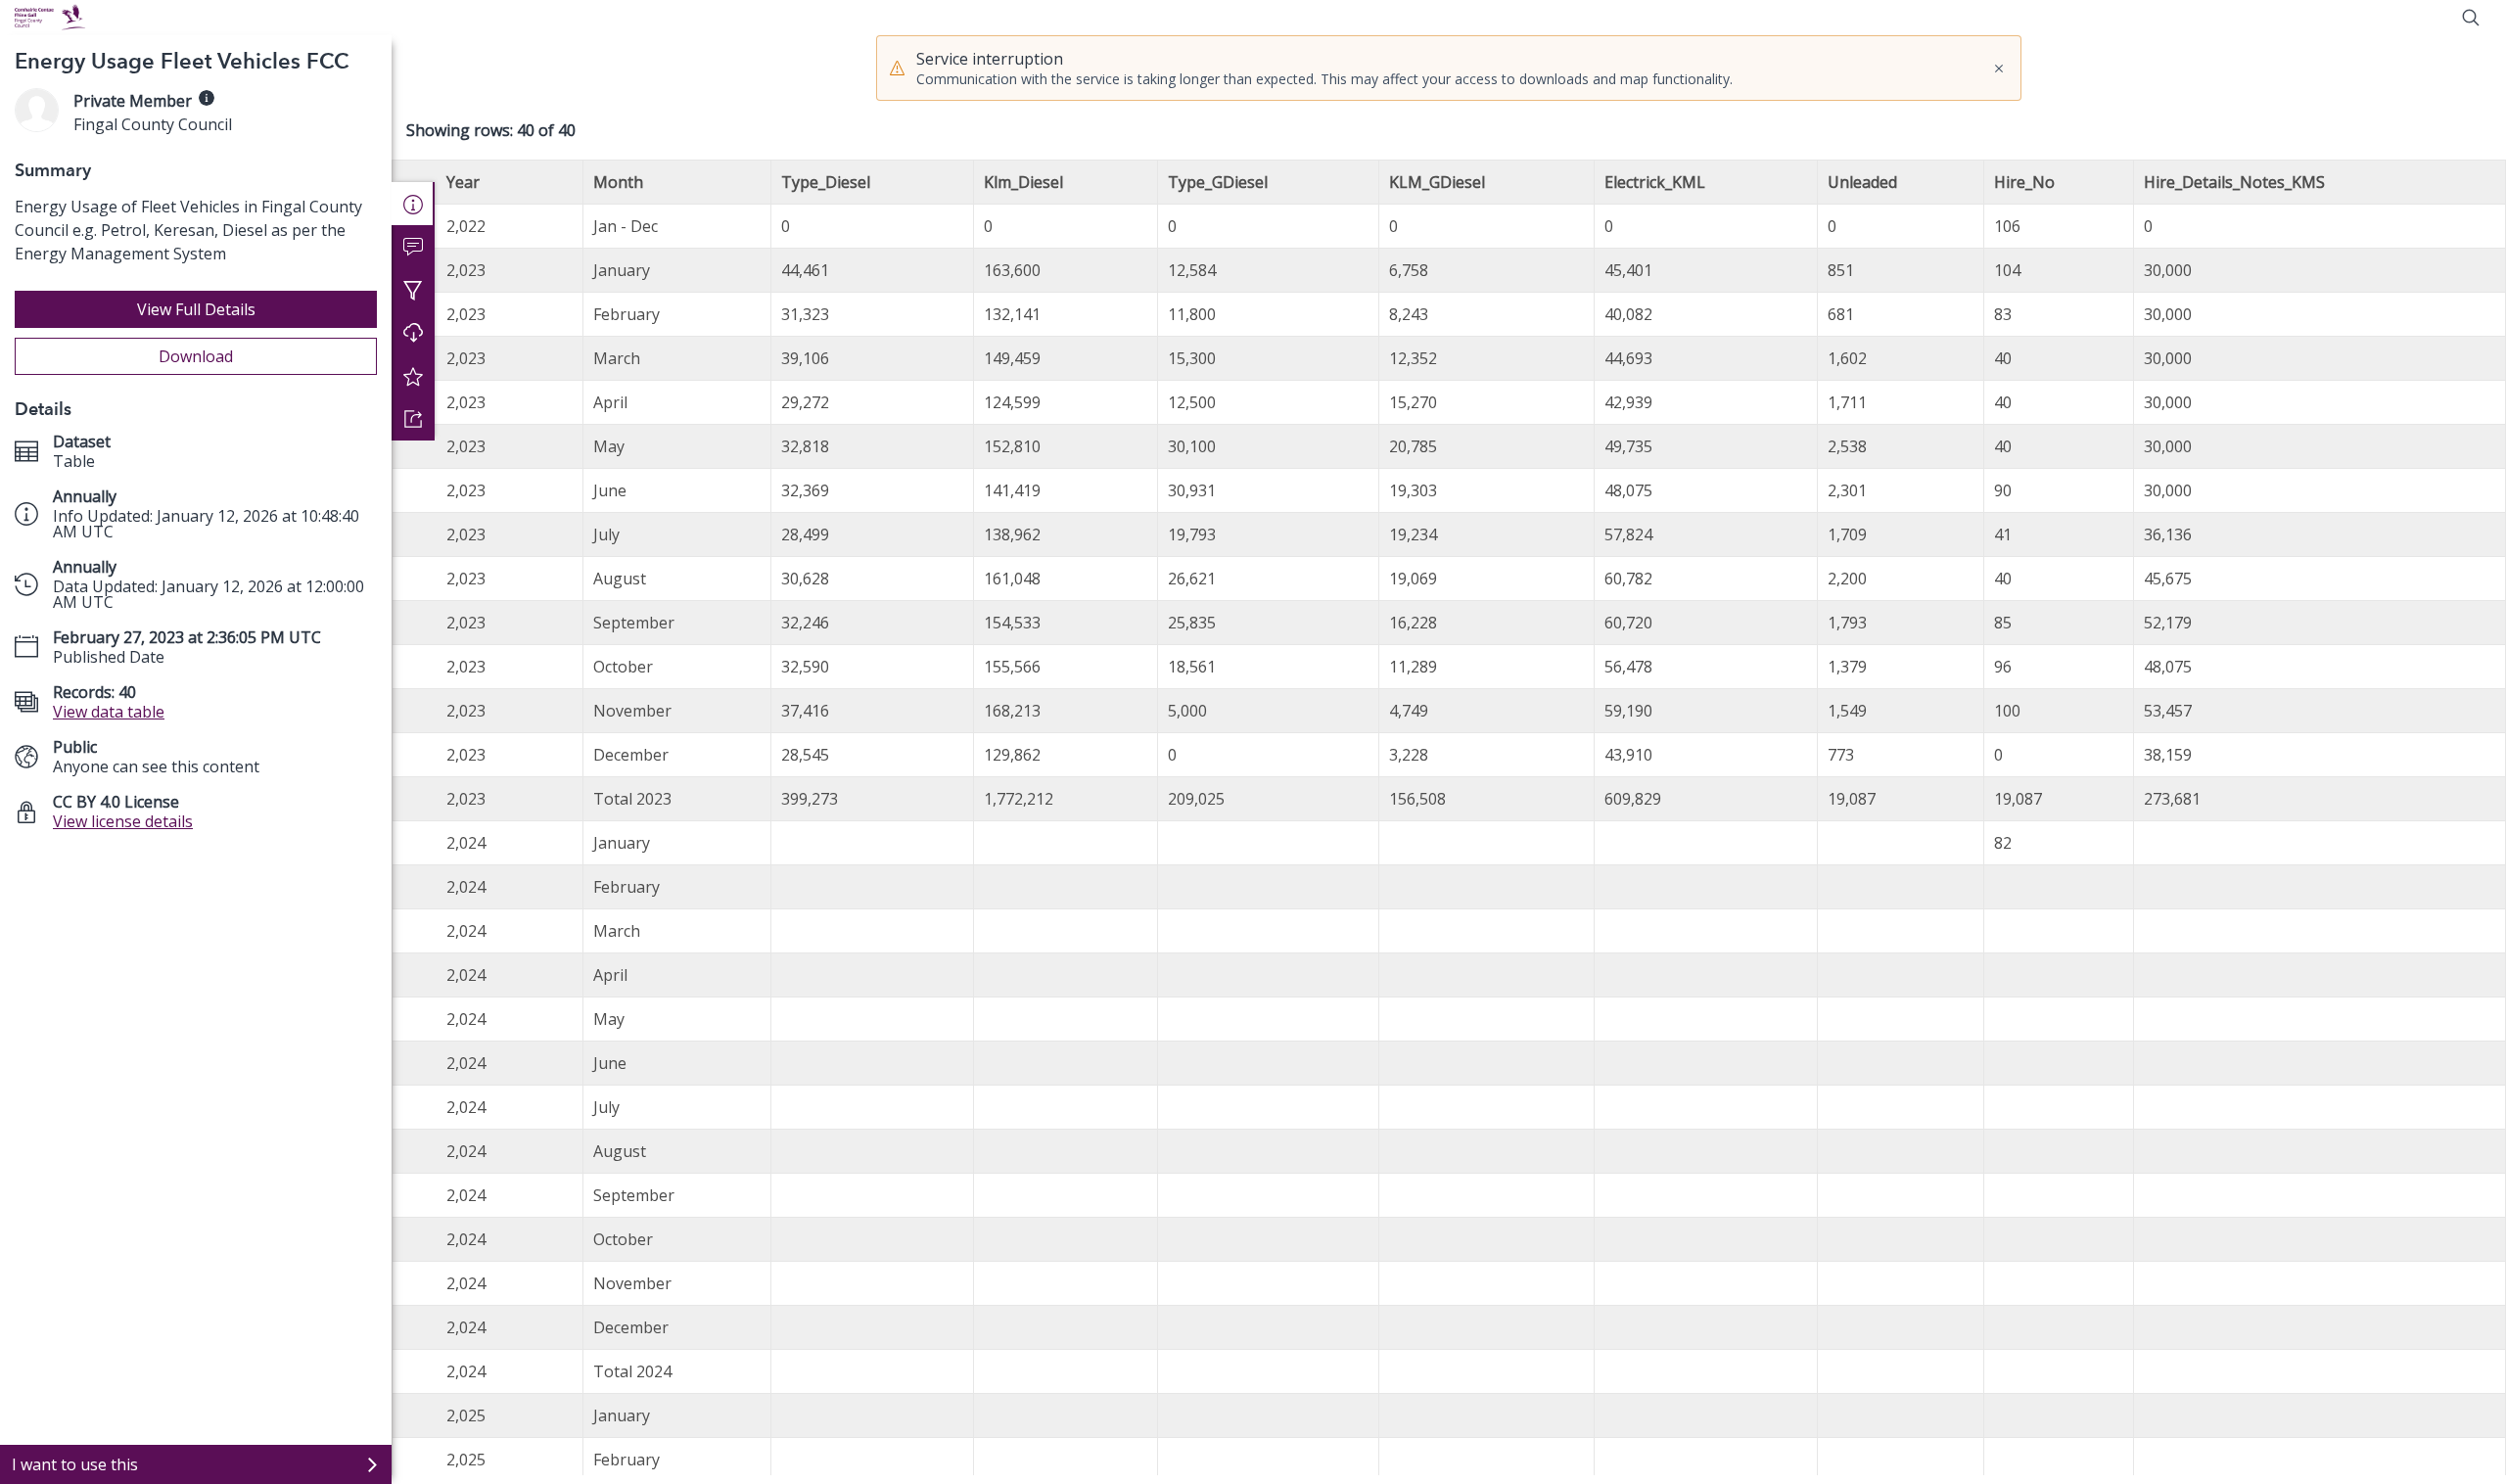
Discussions (413, 247)
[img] (207, 98)
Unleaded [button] (1862, 182)
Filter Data (413, 290)
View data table (109, 712)
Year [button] (463, 182)
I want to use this (75, 1464)
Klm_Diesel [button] (1023, 182)
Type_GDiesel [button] (1218, 182)
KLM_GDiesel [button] (1437, 182)
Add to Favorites (413, 376)
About (413, 204)
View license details (123, 821)
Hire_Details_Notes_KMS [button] (2234, 182)
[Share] (413, 419)
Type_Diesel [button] (826, 182)
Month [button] (618, 182)
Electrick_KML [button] (1655, 182)
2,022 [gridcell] (466, 226)
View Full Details (196, 309)
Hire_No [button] (2024, 182)
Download (196, 356)
